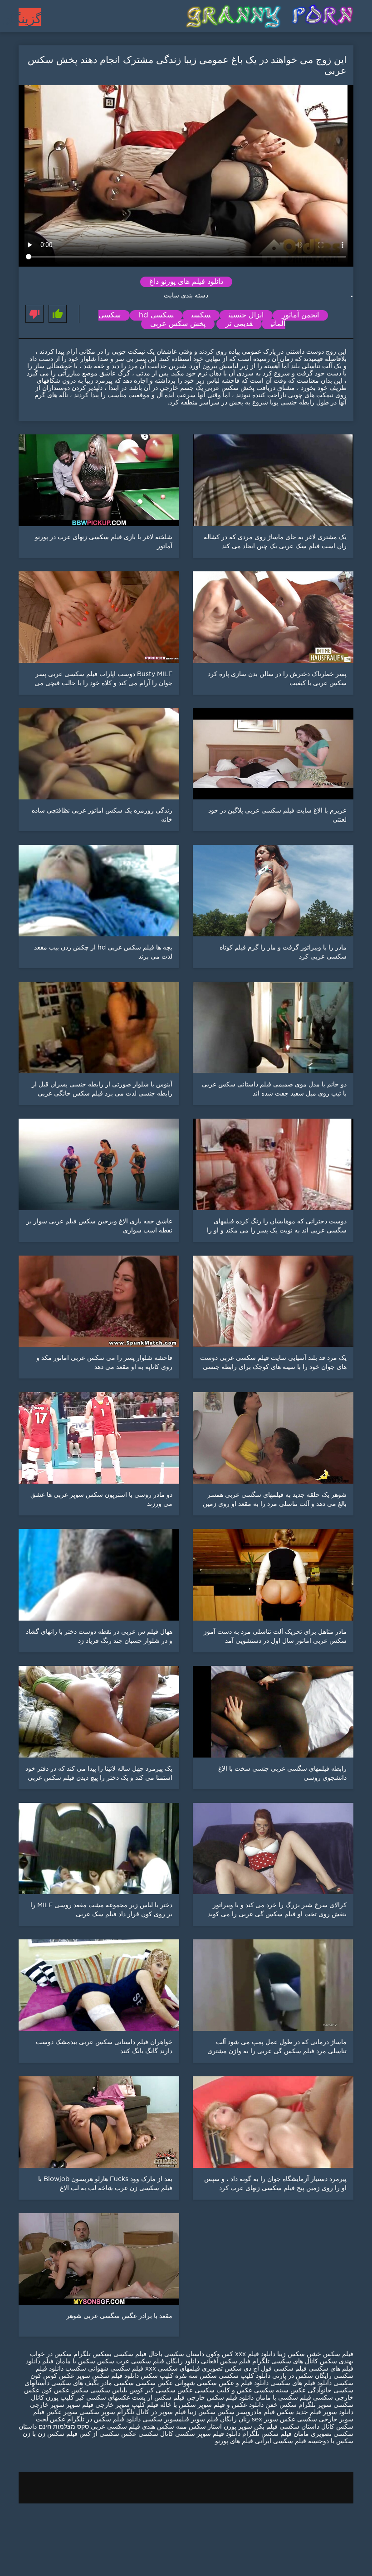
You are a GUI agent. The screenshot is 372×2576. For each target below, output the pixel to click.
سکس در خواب (51, 2354)
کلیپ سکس (157, 2376)
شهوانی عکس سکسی (164, 2383)
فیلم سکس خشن (329, 2354)
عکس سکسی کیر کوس (161, 2391)
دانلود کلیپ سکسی (244, 2376)
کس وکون (220, 2354)
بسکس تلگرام (93, 2354)
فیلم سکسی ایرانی (281, 2441)
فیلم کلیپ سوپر (137, 2405)
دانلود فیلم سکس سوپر (108, 2376)
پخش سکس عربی (178, 324)
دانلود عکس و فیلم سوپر (231, 2405)
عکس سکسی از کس (107, 2434)
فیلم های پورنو (234, 2441)
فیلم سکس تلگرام (267, 2434)
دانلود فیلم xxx (255, 2354)
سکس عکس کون (65, 2391)
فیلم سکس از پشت (158, 2398)
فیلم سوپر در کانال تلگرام (151, 2412)
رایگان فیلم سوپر (214, 2420)
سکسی (201, 315)
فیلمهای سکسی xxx (172, 2369)
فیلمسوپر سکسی (166, 2420)
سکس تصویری (222, 2369)
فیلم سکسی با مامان (282, 2398)
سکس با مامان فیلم (69, 2362)
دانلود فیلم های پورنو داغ (186, 282)
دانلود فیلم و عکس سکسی (233, 2383)
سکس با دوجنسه (331, 2441)
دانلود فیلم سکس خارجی (220, 2398)
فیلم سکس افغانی (226, 2362)
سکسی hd (156, 315)
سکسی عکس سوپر (291, 2420)
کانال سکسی (155, 2434)
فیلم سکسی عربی (115, 2427)
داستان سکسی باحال (176, 2354)
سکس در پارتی (292, 2376)
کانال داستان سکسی (307, 2427)
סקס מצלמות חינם (64, 2427)
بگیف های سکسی (75, 2383)
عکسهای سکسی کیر (102, 2398)
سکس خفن (281, 2405)
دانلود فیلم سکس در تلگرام (103, 2420)
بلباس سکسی (109, 2391)
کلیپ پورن (59, 2398)
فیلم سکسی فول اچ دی (275, 2369)
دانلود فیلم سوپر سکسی (207, 2434)
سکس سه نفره (195, 2376)
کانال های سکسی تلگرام (285, 2362)
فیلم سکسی (130, 2354)
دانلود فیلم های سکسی (300, 2383)
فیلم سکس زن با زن (50, 2434)
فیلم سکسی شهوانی (116, 2369)
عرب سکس (113, 2362)
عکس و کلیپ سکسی (223, 2391)
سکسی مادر (116, 2383)
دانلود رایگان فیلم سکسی (165, 2362)
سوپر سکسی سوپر (89, 2412)
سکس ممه (190, 2427)
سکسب (76, 2369)
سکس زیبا (290, 2354)
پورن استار (221, 2427)
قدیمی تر (239, 324)
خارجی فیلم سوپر (90, 2405)
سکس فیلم (279, 2412)
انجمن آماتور (300, 315)
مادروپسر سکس (240, 2412)
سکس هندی (157, 2427)
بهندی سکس (337, 2362)
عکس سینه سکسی (280, 2391)
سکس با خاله (177, 2405)
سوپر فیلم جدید (316, 2412)
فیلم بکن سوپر (258, 2427)
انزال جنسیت (246, 315)
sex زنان (250, 2420)
